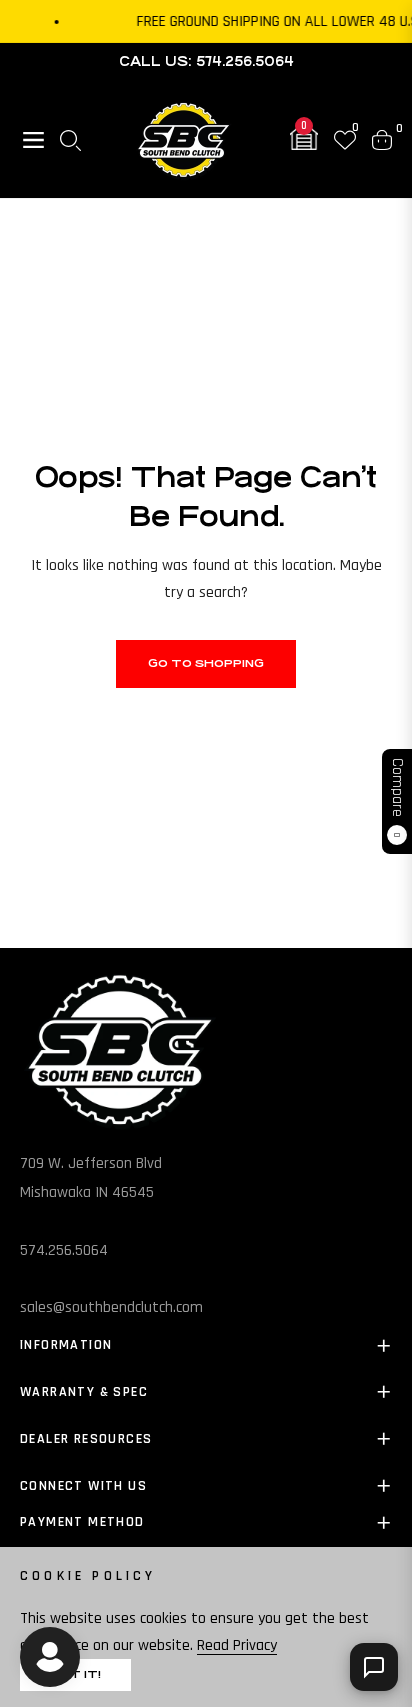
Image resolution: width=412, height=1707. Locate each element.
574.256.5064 (64, 1250)
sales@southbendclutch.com (111, 1307)
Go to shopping (206, 663)
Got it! (75, 1674)
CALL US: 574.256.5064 (206, 61)
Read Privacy (237, 1645)
